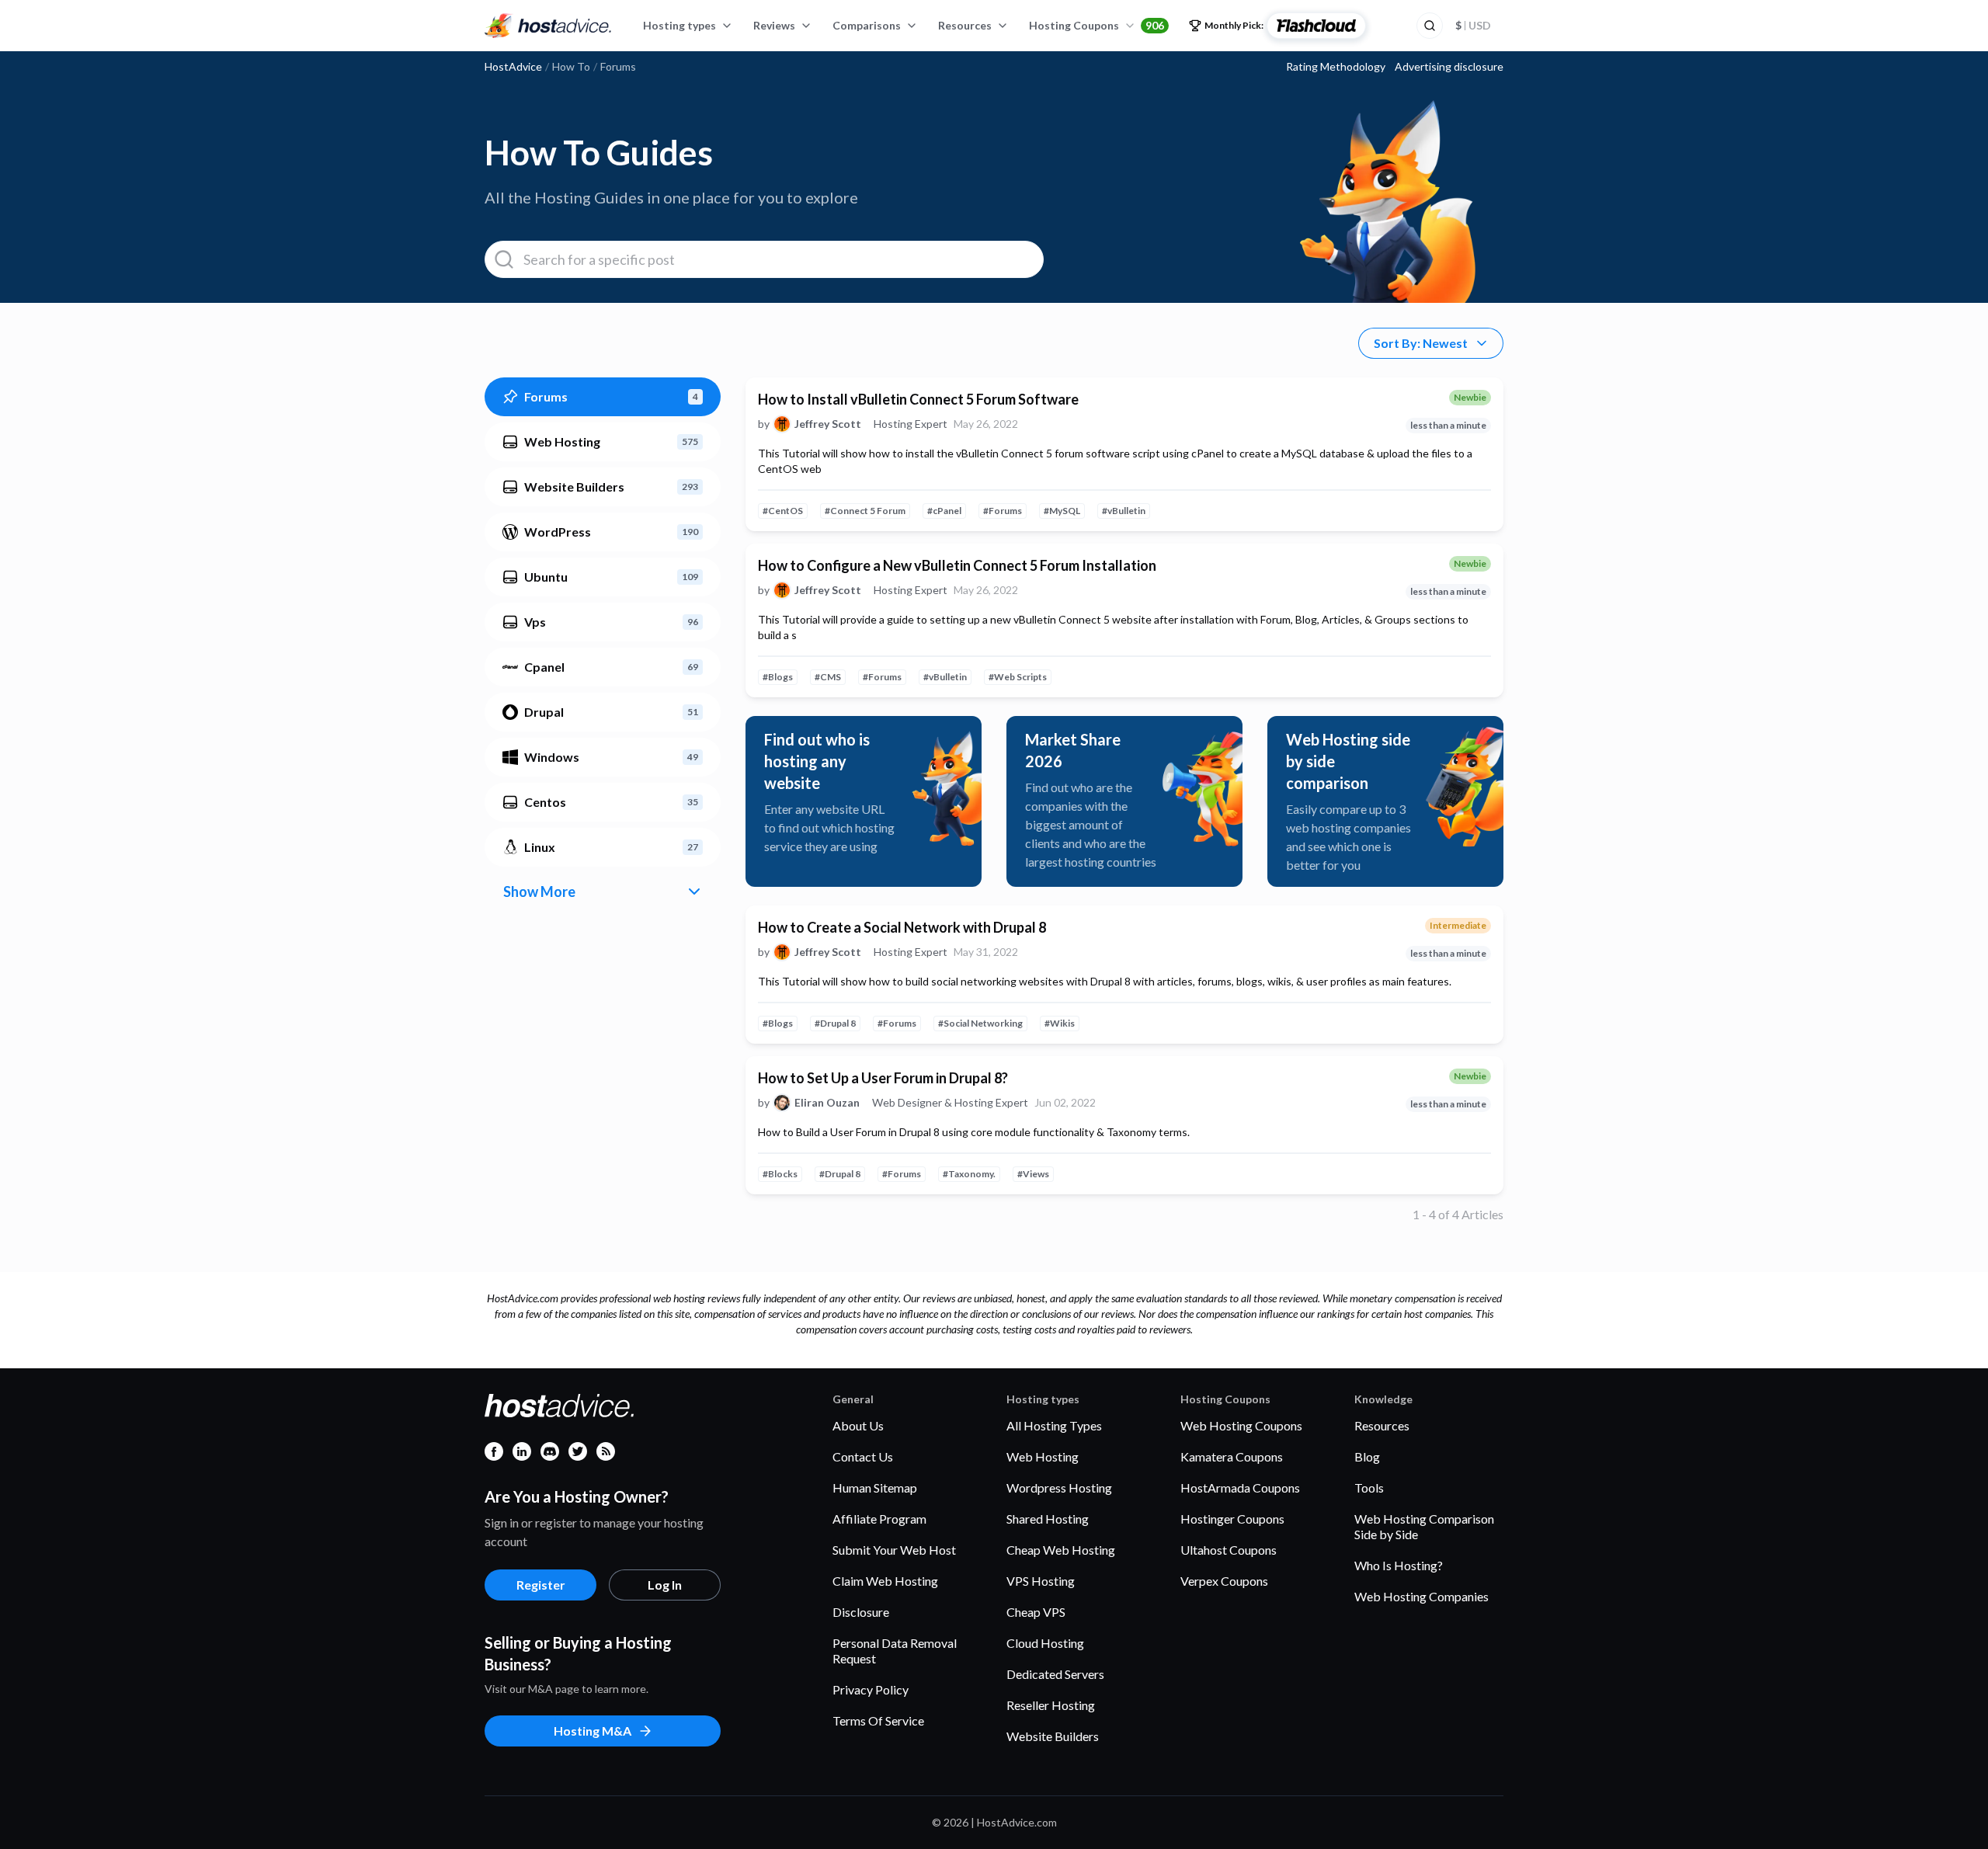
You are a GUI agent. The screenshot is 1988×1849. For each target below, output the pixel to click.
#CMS (828, 677)
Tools (1369, 1488)
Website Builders (1053, 1736)
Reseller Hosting (1051, 1705)
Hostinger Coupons (1232, 1519)
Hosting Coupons (1097, 25)
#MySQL (1062, 511)
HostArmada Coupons (1240, 1488)
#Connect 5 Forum (865, 511)
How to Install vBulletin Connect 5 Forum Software (918, 399)
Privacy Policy (871, 1689)
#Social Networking (980, 1023)
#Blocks (780, 1174)
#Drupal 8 (835, 1023)
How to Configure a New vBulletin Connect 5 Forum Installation (957, 565)
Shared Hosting (1048, 1519)
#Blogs (778, 677)
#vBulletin (1124, 511)
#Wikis (1060, 1023)
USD (1473, 25)
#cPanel (944, 511)
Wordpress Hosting (1059, 1488)
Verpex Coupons (1224, 1581)
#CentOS (783, 511)
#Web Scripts (1018, 677)
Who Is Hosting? (1399, 1565)
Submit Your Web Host (894, 1550)
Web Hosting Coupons (1241, 1425)
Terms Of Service (878, 1720)
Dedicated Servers (1055, 1674)
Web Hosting (1043, 1456)
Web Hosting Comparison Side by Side (1424, 1526)
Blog (1367, 1456)
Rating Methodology (1336, 67)
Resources (965, 25)
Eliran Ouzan (827, 1103)
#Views (1033, 1174)
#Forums (1003, 511)
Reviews (774, 25)
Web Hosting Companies (1421, 1596)
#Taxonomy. (969, 1174)
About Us (858, 1425)
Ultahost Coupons (1229, 1550)
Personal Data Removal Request (895, 1651)
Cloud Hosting (1045, 1643)
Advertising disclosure (1449, 67)
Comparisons (867, 25)
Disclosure (861, 1612)
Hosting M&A (593, 1731)
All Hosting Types (1054, 1425)
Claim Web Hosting (885, 1581)
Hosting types (679, 25)
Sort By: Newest (1421, 343)
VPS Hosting (1041, 1581)
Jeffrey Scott (828, 424)
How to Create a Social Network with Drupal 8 (902, 927)
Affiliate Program (879, 1519)
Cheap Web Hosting (1061, 1550)
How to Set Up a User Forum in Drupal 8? (883, 1078)
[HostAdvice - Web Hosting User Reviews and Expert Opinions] (548, 26)
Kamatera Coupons (1232, 1456)
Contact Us (863, 1456)
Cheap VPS (1036, 1612)
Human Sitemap (875, 1488)
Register (541, 1585)
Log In (665, 1585)
